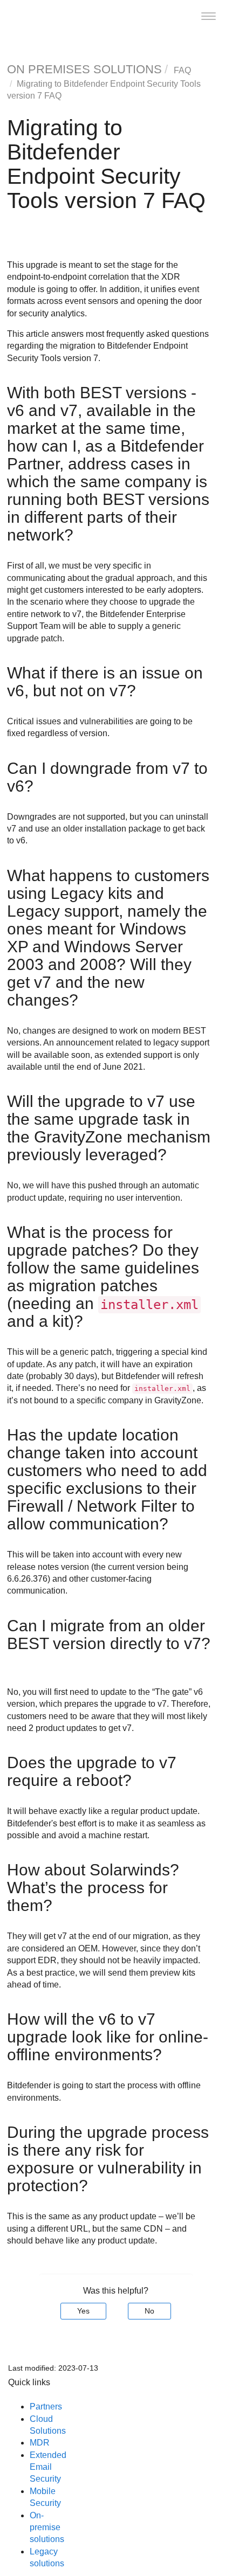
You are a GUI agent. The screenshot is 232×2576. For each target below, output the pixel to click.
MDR (40, 2443)
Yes (83, 2311)
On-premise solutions (47, 2527)
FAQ (182, 70)
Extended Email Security (48, 2467)
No (149, 2311)
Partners (46, 2407)
